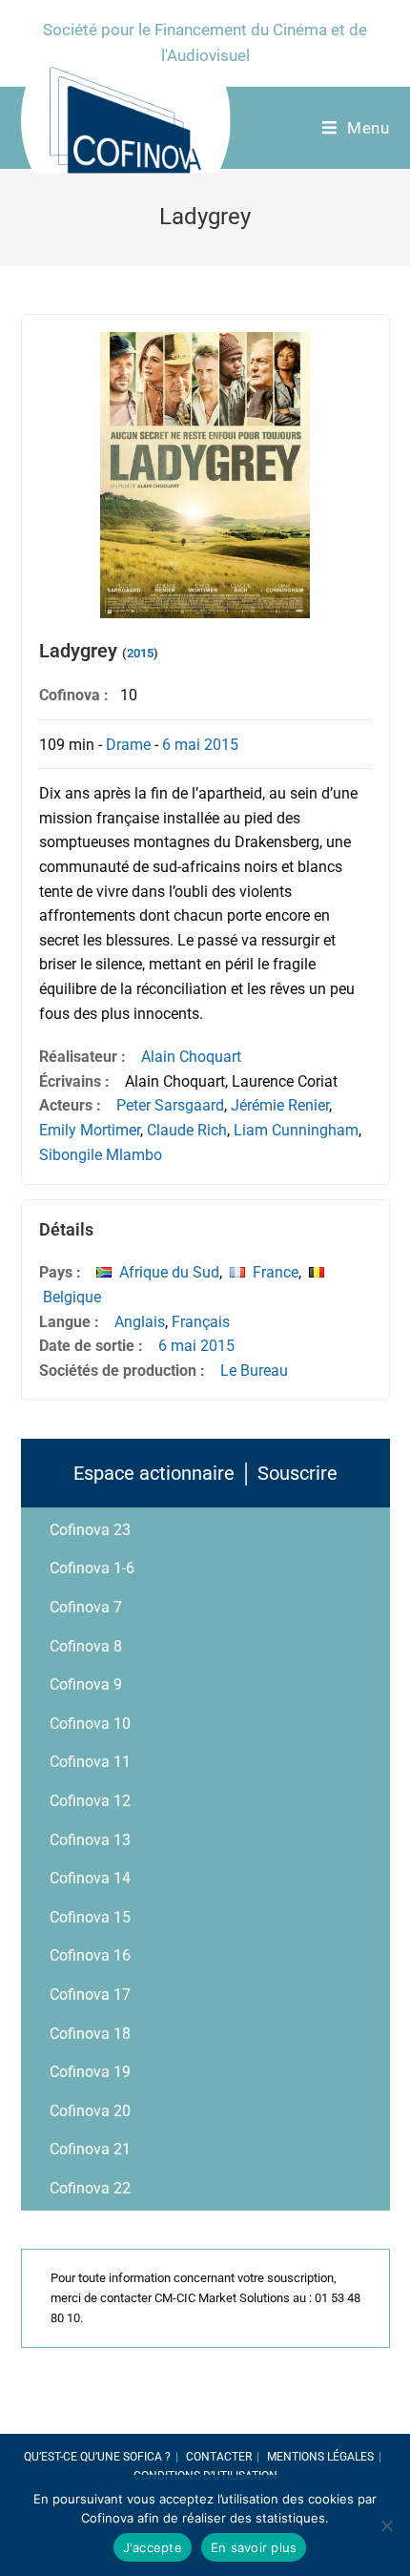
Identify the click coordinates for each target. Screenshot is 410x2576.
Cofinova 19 (90, 2072)
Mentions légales (320, 2457)
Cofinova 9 (86, 1684)
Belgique (72, 1297)
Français (201, 1322)
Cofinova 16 (90, 1955)
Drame (128, 745)
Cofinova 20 (90, 2111)
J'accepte (153, 2547)
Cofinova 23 (90, 1530)
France (276, 1272)
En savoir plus (254, 2547)
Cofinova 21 (90, 2149)
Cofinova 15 (90, 1917)
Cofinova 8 (86, 1646)
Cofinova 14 (90, 1878)
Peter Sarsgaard (170, 1105)
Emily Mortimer (90, 1130)
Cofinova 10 (90, 1724)
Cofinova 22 (90, 2188)
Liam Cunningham (296, 1130)
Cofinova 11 (90, 1762)
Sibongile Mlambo (101, 1155)
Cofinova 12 (90, 1801)
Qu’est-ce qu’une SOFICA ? (97, 2457)
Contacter (219, 2457)
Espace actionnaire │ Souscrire (205, 1473)
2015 (140, 653)
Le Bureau (254, 1371)
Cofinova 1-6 (92, 1568)
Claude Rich (187, 1130)
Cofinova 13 (90, 1840)
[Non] (386, 2525)
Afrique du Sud (169, 1272)
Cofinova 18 (90, 2034)
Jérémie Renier (280, 1105)
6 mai (181, 745)
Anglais (140, 1322)
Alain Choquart (191, 1057)
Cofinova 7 (86, 1607)
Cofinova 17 (90, 1994)
